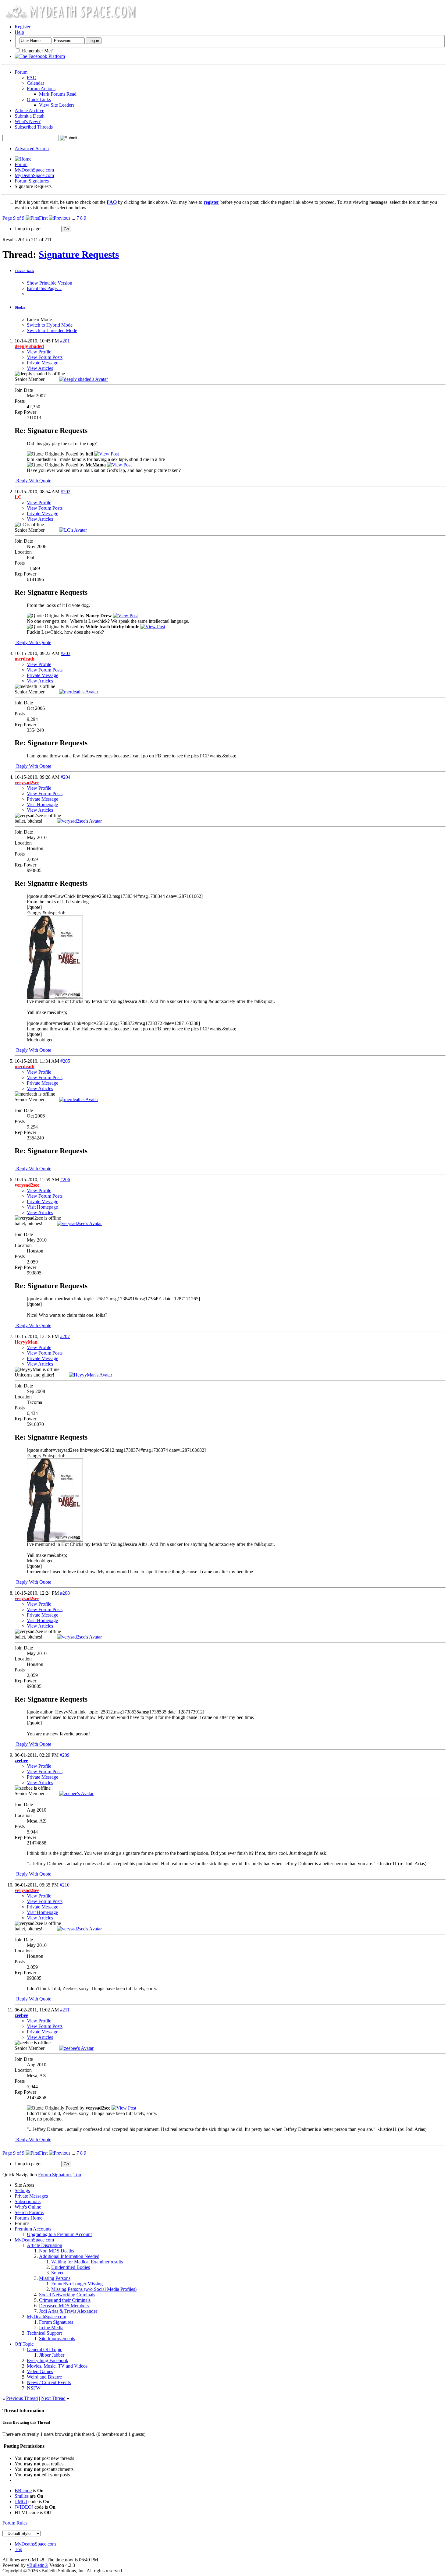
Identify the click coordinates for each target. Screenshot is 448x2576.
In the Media (51, 2328)
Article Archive (29, 110)
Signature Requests (79, 254)
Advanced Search (32, 149)
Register (23, 27)
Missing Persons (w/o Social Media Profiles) (94, 2289)
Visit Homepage (42, 804)
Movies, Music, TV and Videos (57, 2366)
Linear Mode (39, 319)
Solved (58, 2273)
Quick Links (39, 99)
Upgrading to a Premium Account (59, 2234)
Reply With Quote (33, 481)
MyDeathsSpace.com (35, 2544)
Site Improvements (57, 2339)
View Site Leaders (57, 105)
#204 (66, 777)
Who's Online (28, 2207)
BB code (23, 2491)
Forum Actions (41, 89)
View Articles (40, 368)
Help (19, 32)
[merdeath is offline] (79, 692)
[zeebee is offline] (76, 1793)
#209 (65, 1755)
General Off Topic (44, 2349)
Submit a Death (30, 116)
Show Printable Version (50, 283)
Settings (22, 2190)
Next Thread (53, 2398)
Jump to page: (29, 229)
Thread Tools (24, 271)
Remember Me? (37, 51)
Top (77, 2175)
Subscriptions (28, 2201)
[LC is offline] (73, 530)
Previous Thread (22, 2398)
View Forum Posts (45, 357)
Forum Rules (15, 2523)
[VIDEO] (24, 2507)
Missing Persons (55, 2278)
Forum (21, 72)
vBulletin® (37, 2565)
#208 (65, 1593)
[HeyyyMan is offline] (91, 1375)
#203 (66, 653)
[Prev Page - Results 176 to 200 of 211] (60, 218)
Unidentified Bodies (71, 2267)
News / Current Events (49, 2382)
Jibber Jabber (52, 2355)
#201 (65, 341)
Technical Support (44, 2333)
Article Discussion (44, 2245)
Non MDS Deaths (57, 2251)
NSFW (34, 2388)
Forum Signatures (32, 181)
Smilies (22, 2496)
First (43, 218)
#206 (65, 1180)
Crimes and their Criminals (65, 2300)
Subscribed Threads (34, 127)
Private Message (43, 363)
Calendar (36, 83)
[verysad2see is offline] (79, 821)
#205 (65, 1061)
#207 (65, 1336)
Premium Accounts (33, 2229)
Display (20, 307)
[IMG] (21, 2502)
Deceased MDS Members (64, 2306)
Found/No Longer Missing (77, 2284)
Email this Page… (44, 288)
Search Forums (29, 2212)
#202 (66, 492)
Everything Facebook (48, 2360)
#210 (65, 1885)
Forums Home (28, 2218)
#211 (65, 2010)
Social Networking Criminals (67, 2295)
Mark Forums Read (58, 94)
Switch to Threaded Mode (52, 330)
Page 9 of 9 (13, 218)
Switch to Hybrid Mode (50, 325)
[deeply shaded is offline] (84, 379)
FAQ (32, 78)
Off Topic (24, 2344)
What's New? (28, 121)
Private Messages (31, 2196)
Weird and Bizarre (44, 2377)
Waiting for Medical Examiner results (87, 2262)
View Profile (39, 352)
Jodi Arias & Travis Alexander (68, 2311)
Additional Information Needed (69, 2256)
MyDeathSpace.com (34, 170)
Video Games (40, 2371)
